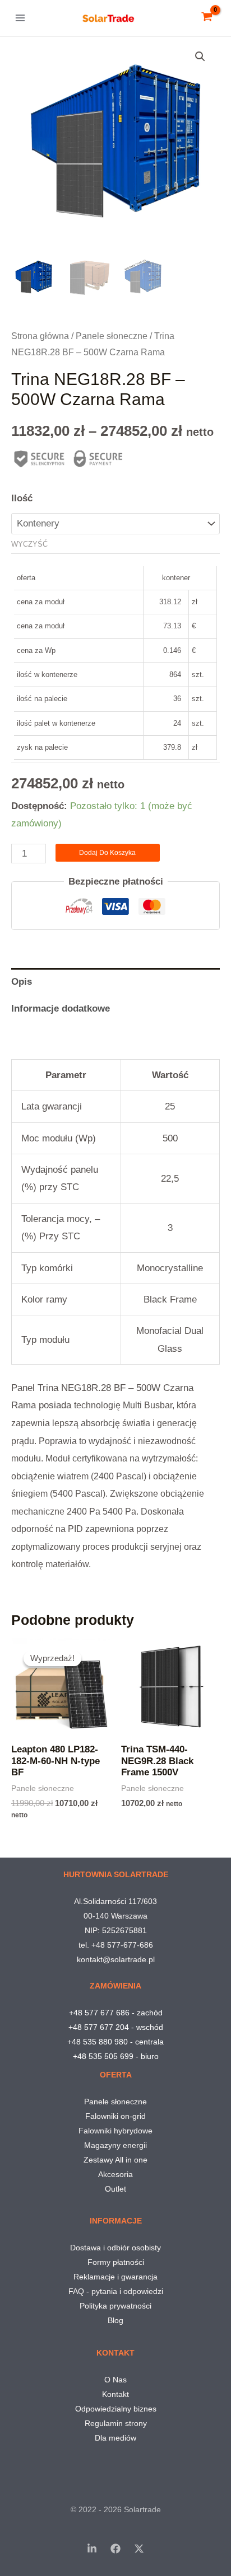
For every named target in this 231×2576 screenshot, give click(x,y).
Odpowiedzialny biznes (116, 2409)
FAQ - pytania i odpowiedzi (116, 2291)
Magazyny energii (115, 2145)
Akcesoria (115, 2174)
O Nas (115, 2380)
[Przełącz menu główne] (20, 18)
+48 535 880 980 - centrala (115, 2042)
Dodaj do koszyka (107, 853)
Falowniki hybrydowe (115, 2131)
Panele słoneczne (112, 336)
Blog (115, 2320)
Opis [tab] (22, 982)
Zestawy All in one (115, 2160)
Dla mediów (115, 2438)
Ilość (22, 498)
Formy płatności (116, 2262)
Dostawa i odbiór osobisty (115, 2248)
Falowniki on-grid (115, 2116)
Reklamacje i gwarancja (115, 2277)
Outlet (115, 2189)
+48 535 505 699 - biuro (116, 2056)
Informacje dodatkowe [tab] (61, 1009)
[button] (200, 57)
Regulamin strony (116, 2423)
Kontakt (115, 2394)
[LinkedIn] (92, 2549)
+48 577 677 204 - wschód (116, 2027)
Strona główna (40, 336)
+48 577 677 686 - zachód (116, 2013)
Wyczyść (29, 544)
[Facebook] (115, 2549)
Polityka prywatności (115, 2306)
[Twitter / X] (139, 2549)
